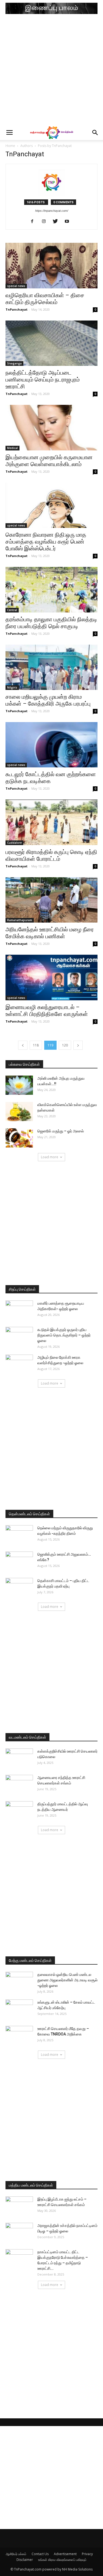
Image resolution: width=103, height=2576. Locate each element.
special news (16, 286)
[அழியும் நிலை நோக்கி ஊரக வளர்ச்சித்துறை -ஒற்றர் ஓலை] (19, 1364)
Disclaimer (25, 2560)
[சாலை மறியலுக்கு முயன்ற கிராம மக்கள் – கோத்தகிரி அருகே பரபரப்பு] (51, 667)
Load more (50, 1157)
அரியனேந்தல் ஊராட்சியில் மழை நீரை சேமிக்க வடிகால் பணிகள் (50, 933)
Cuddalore (14, 843)
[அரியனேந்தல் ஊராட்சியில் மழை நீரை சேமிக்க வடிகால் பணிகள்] (51, 900)
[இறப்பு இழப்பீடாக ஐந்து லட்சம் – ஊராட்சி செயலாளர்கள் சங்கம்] (19, 2206)
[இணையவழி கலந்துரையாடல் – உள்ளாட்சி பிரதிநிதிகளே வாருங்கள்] (51, 977)
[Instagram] (46, 222)
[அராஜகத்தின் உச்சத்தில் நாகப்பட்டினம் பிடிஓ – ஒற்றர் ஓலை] (19, 2232)
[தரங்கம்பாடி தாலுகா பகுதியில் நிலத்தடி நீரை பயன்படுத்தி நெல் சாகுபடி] (51, 590)
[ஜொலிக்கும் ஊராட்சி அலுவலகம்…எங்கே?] (19, 1561)
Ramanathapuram (20, 920)
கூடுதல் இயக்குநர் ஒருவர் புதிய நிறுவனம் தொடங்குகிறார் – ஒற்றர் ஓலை (64, 1335)
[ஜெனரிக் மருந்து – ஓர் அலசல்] (19, 1138)
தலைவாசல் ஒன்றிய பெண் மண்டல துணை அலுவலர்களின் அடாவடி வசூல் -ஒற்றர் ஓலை (67, 1980)
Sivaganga (14, 363)
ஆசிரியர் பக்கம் (16, 2554)
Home (10, 146)
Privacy (87, 2554)
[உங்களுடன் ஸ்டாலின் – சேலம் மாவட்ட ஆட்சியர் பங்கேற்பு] (19, 2009)
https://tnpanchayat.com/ (52, 211)
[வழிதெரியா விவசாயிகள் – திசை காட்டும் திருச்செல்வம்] (51, 265)
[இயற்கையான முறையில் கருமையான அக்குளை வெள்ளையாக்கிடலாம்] (51, 428)
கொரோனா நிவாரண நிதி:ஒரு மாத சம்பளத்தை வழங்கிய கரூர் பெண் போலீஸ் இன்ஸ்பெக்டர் (46, 542)
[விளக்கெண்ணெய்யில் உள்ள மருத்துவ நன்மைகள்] (19, 1112)
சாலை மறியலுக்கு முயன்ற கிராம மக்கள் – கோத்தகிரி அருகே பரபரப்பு (48, 700)
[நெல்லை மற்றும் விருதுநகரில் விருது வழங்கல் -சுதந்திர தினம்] (19, 1535)
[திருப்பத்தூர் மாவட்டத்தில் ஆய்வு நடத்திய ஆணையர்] (19, 1811)
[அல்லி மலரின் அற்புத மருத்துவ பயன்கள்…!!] (19, 1085)
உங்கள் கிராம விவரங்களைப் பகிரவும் (62, 2560)
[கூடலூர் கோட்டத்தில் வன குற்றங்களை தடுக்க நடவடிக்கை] (51, 745)
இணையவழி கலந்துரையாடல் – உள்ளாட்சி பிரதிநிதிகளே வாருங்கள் (47, 1011)
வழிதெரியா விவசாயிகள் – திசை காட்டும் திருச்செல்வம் (45, 299)
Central (12, 610)
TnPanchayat (16, 309)
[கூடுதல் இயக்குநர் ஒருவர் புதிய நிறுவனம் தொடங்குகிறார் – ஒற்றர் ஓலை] (19, 1336)
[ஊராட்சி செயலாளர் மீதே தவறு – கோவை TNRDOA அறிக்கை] (19, 2035)
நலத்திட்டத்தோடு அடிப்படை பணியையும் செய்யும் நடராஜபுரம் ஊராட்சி (43, 380)
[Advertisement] (51, 71)
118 (36, 1045)
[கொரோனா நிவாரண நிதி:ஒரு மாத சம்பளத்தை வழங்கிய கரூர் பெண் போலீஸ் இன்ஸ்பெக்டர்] (51, 505)
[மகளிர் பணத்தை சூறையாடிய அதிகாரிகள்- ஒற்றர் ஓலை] (19, 1310)
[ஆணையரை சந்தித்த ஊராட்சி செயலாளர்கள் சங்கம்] (19, 1784)
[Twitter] (57, 222)
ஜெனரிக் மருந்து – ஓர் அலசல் (61, 1131)
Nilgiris (12, 687)
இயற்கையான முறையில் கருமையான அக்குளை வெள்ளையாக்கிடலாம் (49, 461)
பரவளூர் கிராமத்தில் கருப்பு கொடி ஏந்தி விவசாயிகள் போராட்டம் (51, 855)
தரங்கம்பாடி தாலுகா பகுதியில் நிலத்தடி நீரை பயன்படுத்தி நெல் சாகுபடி (51, 623)
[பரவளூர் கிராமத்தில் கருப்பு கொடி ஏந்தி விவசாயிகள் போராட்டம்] (51, 822)
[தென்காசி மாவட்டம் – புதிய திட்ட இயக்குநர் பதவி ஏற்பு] (19, 1588)
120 (65, 1045)
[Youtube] (69, 222)
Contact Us (40, 2554)
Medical (12, 448)
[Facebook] (34, 222)
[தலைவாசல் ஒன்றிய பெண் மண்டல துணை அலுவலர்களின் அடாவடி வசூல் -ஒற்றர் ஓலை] (19, 1981)
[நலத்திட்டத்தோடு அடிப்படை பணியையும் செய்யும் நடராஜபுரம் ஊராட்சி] (51, 343)
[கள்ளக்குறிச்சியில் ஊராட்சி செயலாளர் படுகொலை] (19, 1758)
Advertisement (65, 2554)
